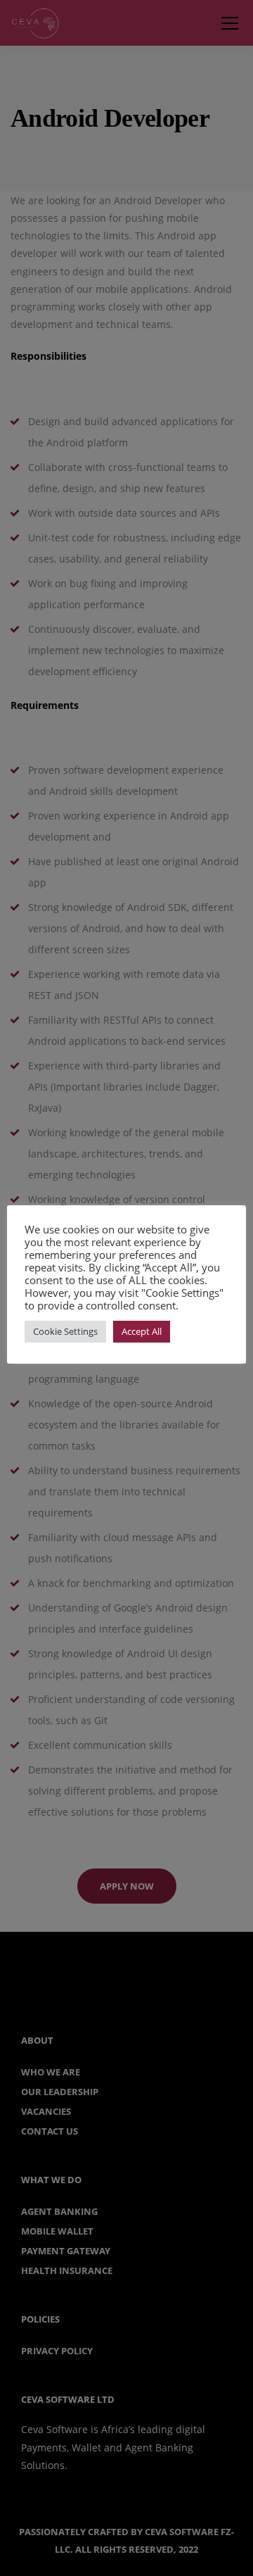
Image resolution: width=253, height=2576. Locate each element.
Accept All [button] (142, 1331)
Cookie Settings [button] (65, 1331)
